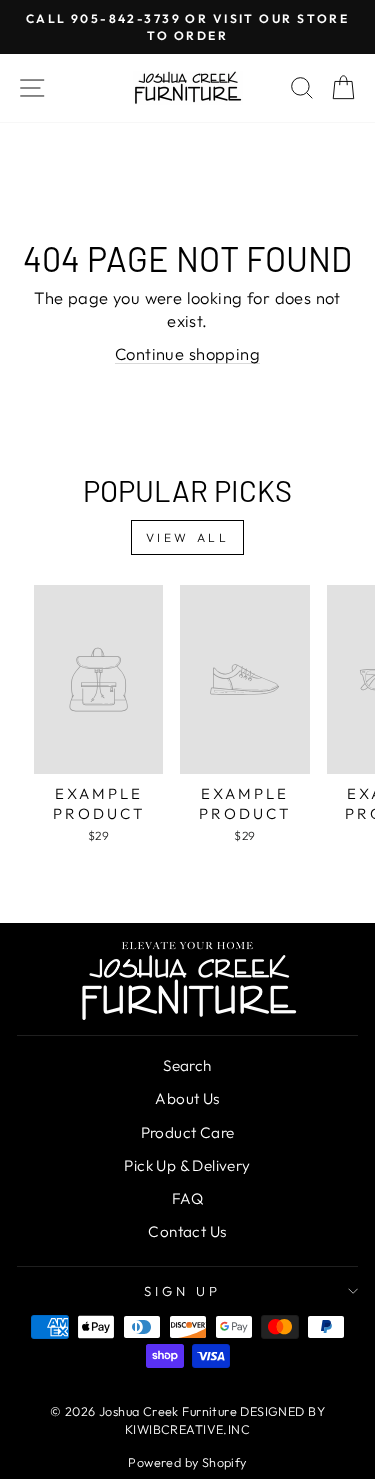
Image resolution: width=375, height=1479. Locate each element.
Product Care (188, 1132)
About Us (187, 1098)
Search (187, 1065)
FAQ (187, 1198)
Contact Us (187, 1231)
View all (188, 537)
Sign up (182, 1291)
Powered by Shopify (187, 1462)
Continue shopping (187, 353)
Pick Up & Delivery (187, 1165)
